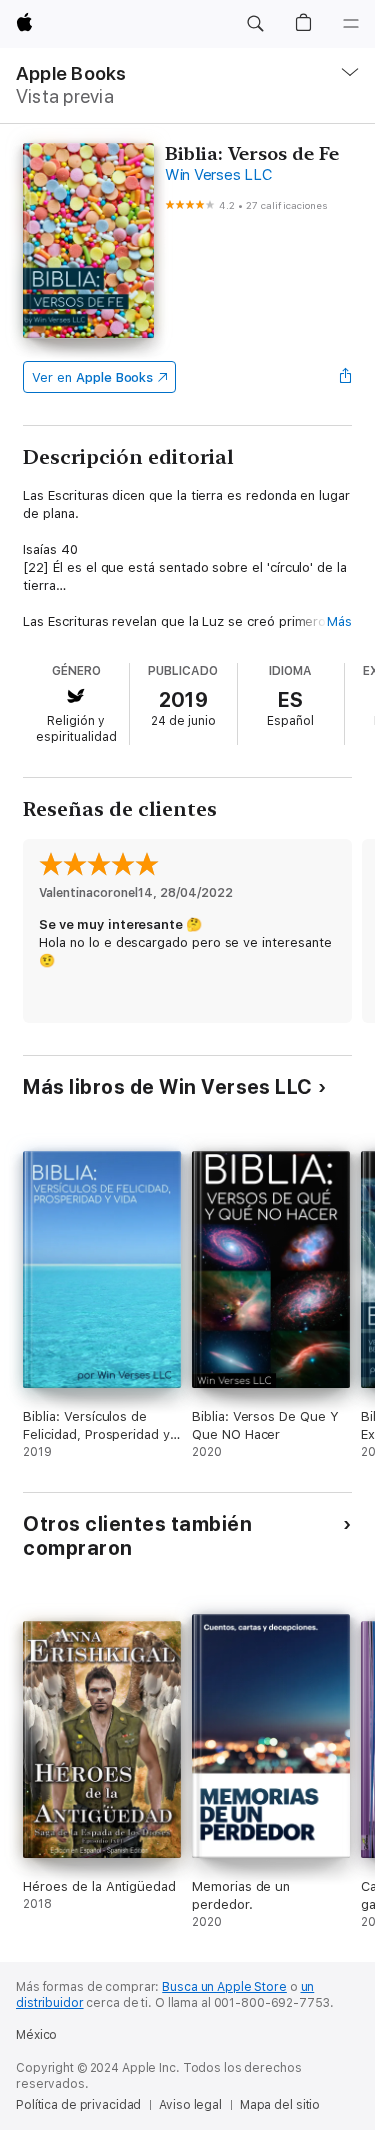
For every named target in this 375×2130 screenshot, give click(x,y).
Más (339, 621)
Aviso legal (190, 2105)
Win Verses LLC (219, 175)
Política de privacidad (78, 2105)
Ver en (92, 377)
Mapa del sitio (280, 2105)
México (36, 2035)
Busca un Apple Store (224, 1987)
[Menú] (351, 24)
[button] (255, 24)
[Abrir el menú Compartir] (346, 377)
